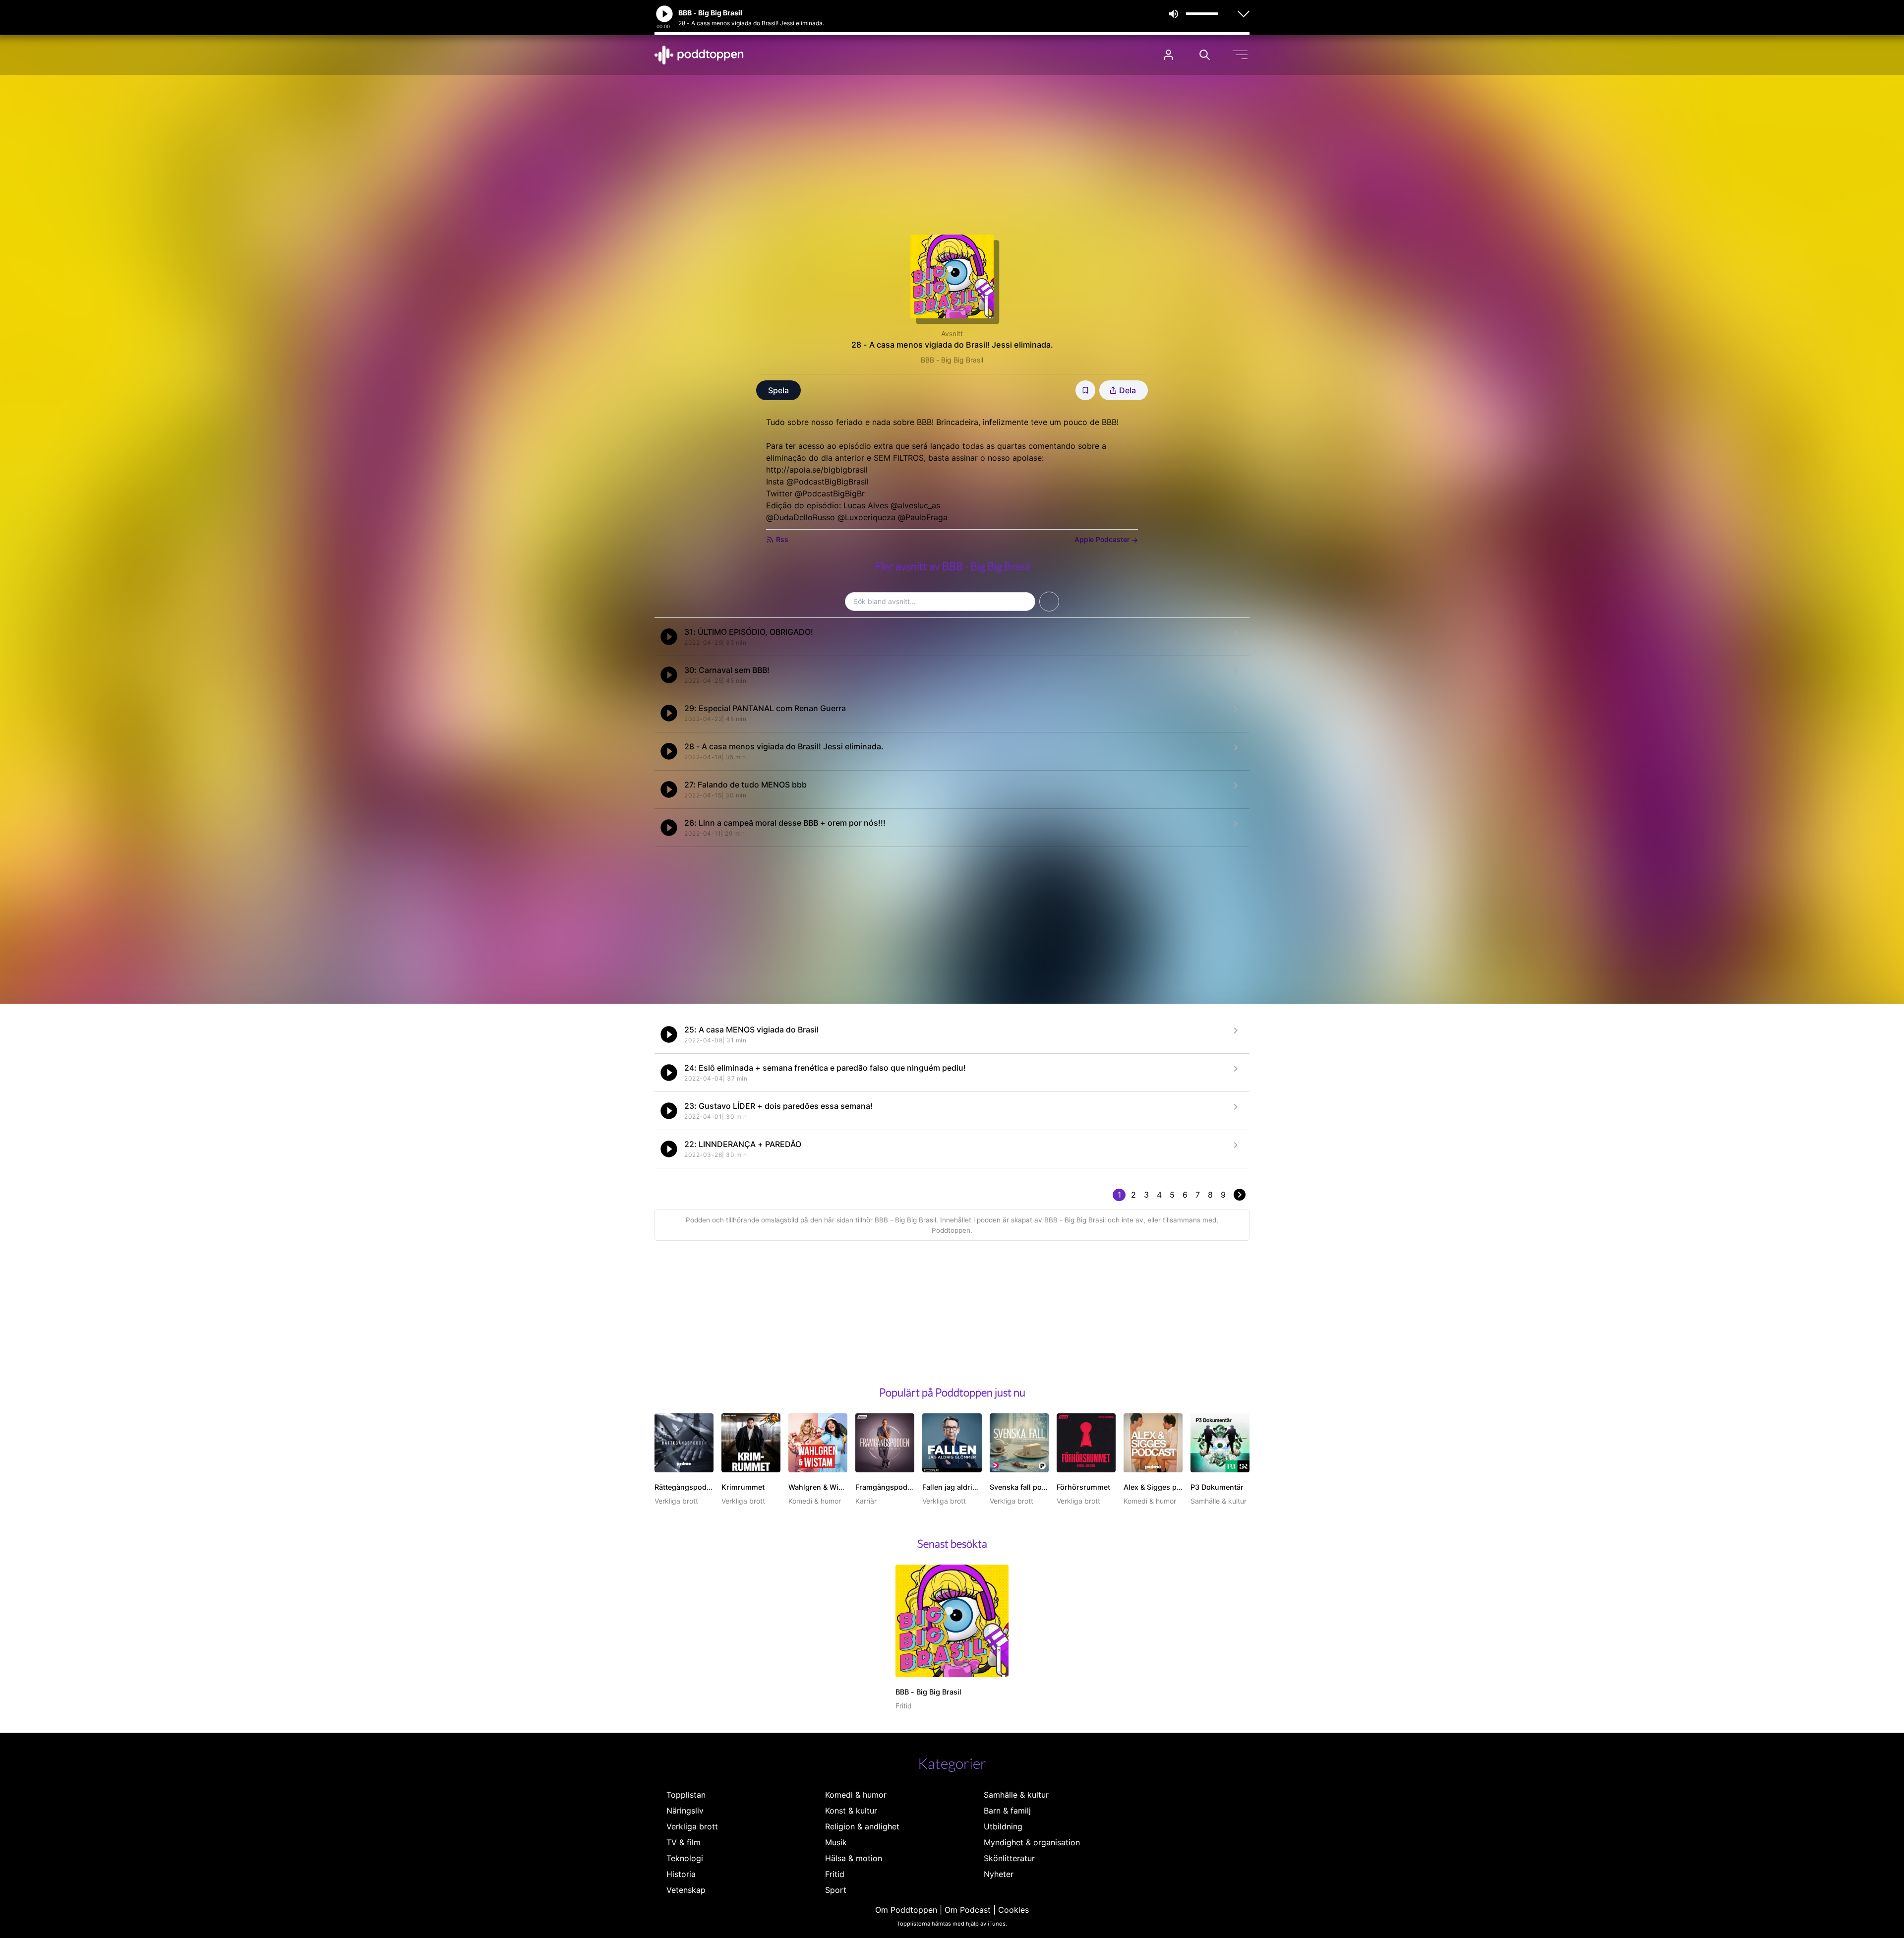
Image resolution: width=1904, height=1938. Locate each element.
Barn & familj (1007, 1811)
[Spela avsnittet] (669, 637)
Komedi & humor (856, 1795)
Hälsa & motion (854, 1858)
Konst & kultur (851, 1811)
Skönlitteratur (1009, 1858)
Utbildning (1003, 1826)
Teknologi (685, 1858)
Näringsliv (685, 1811)
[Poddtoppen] (699, 55)
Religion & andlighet (862, 1826)
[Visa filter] (1049, 602)
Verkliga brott (692, 1826)
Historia (681, 1874)
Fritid (835, 1874)
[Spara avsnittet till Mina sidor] (1085, 390)
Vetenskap (686, 1890)
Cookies (1013, 1910)
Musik (836, 1842)
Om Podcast (968, 1910)
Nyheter (999, 1874)
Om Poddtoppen (906, 1910)
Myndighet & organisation (1032, 1842)
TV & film (684, 1842)
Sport (836, 1890)
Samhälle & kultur (1016, 1795)
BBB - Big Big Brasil (952, 360)
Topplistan (686, 1795)
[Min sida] (1168, 55)
